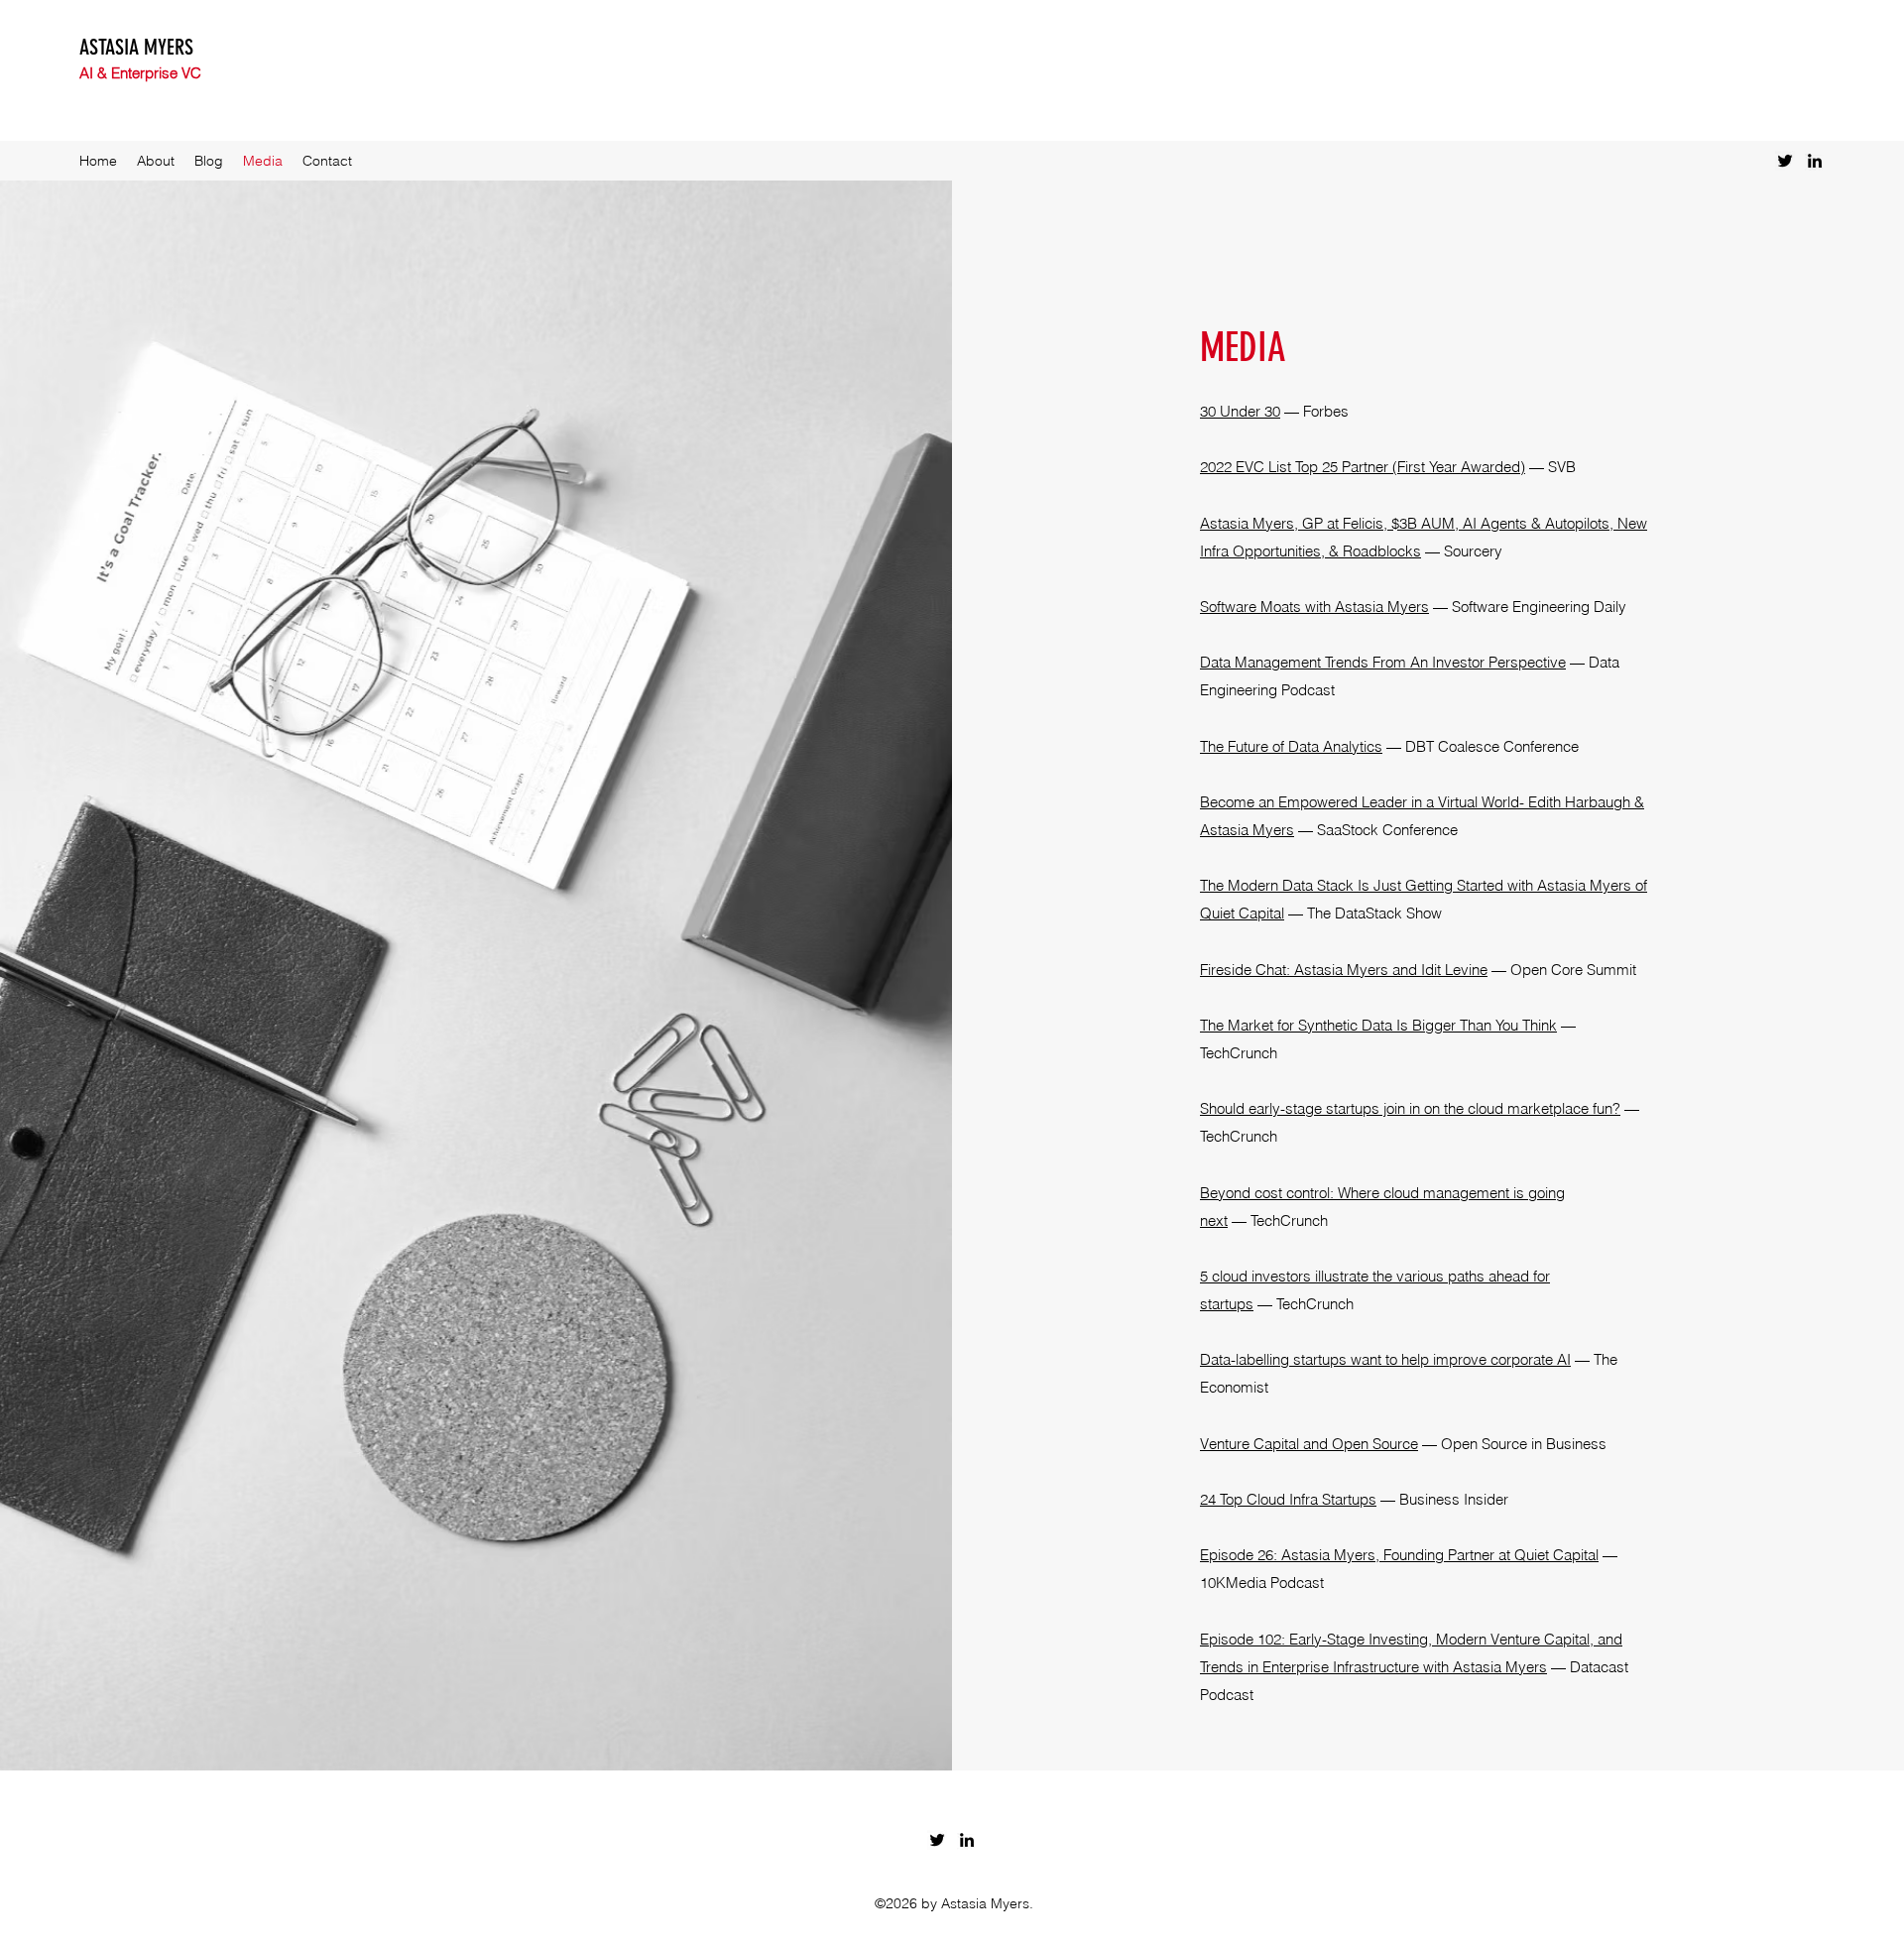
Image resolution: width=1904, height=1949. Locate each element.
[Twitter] (1785, 161)
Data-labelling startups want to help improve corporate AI (1385, 1359)
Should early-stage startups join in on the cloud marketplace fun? (1410, 1108)
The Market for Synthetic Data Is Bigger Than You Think (1378, 1025)
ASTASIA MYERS (136, 47)
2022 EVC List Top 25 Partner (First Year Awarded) (1363, 467)
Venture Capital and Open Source (1309, 1444)
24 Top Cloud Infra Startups (1288, 1499)
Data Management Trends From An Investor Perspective (1383, 662)
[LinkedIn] (1815, 161)
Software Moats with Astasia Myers (1314, 607)
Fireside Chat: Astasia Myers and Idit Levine (1344, 970)
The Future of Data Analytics (1291, 746)
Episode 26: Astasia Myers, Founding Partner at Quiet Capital (1399, 1555)
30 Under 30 (1240, 411)
